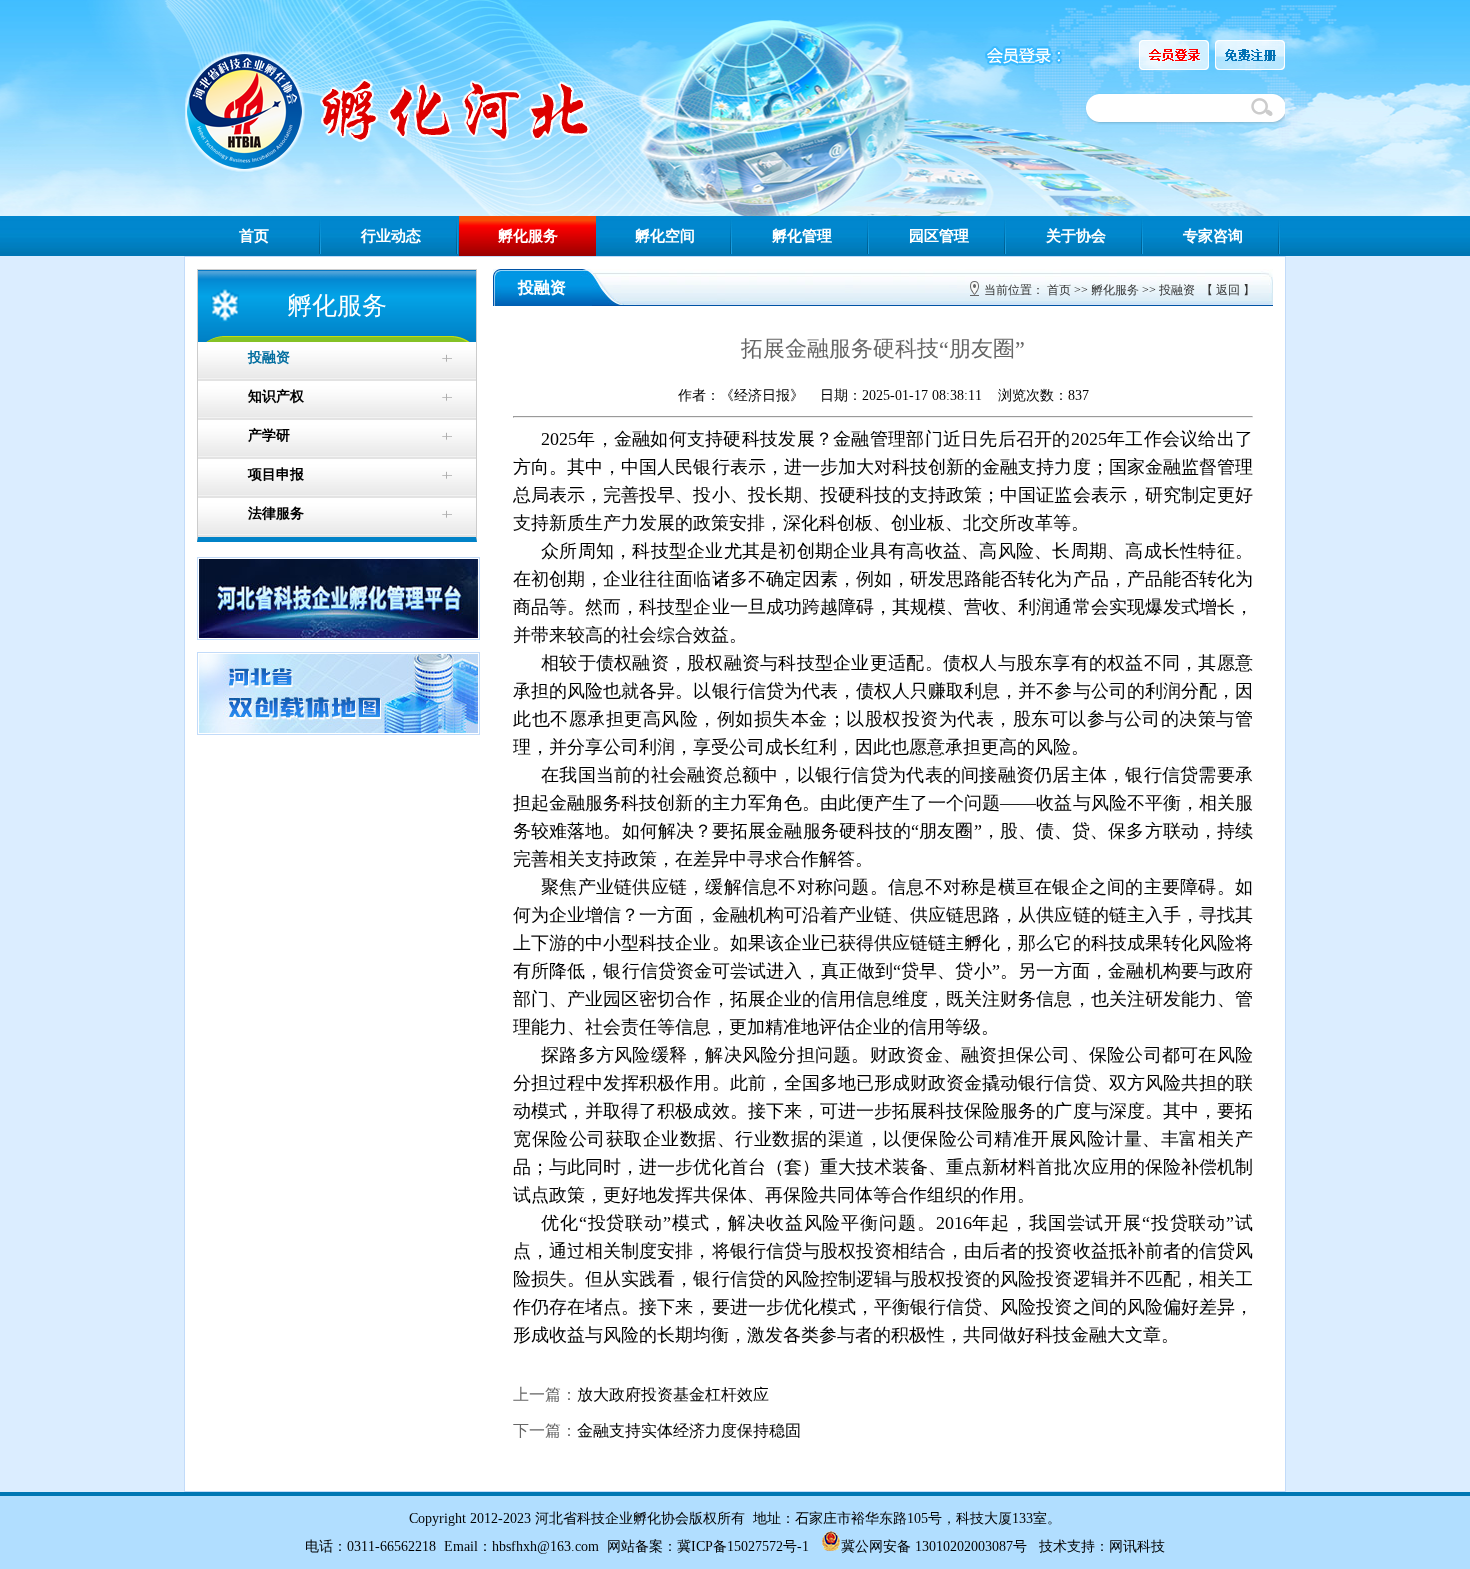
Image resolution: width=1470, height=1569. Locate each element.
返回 (1228, 290)
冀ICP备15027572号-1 (743, 1546)
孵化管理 (802, 236)
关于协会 (1076, 236)
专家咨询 (1213, 236)
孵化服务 (528, 236)
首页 (254, 236)
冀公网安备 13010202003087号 (934, 1546)
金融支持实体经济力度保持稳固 (689, 1430)
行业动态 (391, 236)
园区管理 (939, 236)
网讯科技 (1137, 1546)
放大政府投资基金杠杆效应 (673, 1394)
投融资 (1177, 290)
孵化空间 (665, 236)
